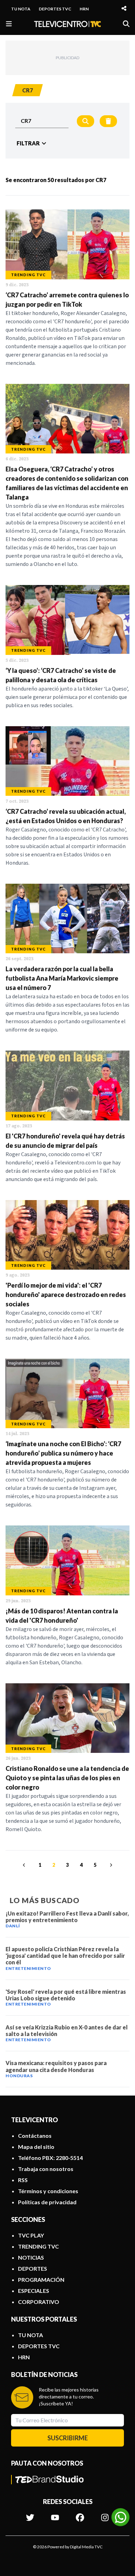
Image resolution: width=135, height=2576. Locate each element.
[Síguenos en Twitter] (30, 2514)
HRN (84, 9)
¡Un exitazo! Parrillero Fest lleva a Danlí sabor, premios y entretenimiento (67, 1917)
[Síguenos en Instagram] (105, 2514)
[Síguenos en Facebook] (80, 2514)
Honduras (19, 2076)
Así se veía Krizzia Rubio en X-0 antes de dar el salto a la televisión (67, 2030)
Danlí (13, 1926)
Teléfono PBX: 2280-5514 (50, 2158)
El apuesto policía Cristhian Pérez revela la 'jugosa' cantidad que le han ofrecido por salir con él (65, 1956)
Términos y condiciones (48, 2191)
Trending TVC (28, 275)
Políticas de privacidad (47, 2202)
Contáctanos (35, 2136)
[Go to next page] (110, 1865)
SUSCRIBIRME (68, 2438)
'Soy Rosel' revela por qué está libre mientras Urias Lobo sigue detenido (66, 1995)
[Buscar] (126, 24)
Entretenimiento (28, 1968)
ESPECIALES (34, 2291)
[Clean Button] (108, 121)
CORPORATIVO (39, 2302)
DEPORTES (33, 2268)
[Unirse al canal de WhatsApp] (120, 2517)
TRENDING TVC (38, 2246)
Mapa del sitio (36, 2147)
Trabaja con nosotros (46, 2169)
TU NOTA (21, 9)
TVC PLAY (31, 2235)
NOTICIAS (31, 2257)
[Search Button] (85, 121)
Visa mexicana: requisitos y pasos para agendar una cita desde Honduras (56, 2066)
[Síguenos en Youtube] (55, 2514)
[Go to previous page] (25, 1865)
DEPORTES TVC (55, 9)
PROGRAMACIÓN (41, 2280)
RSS (23, 2180)
